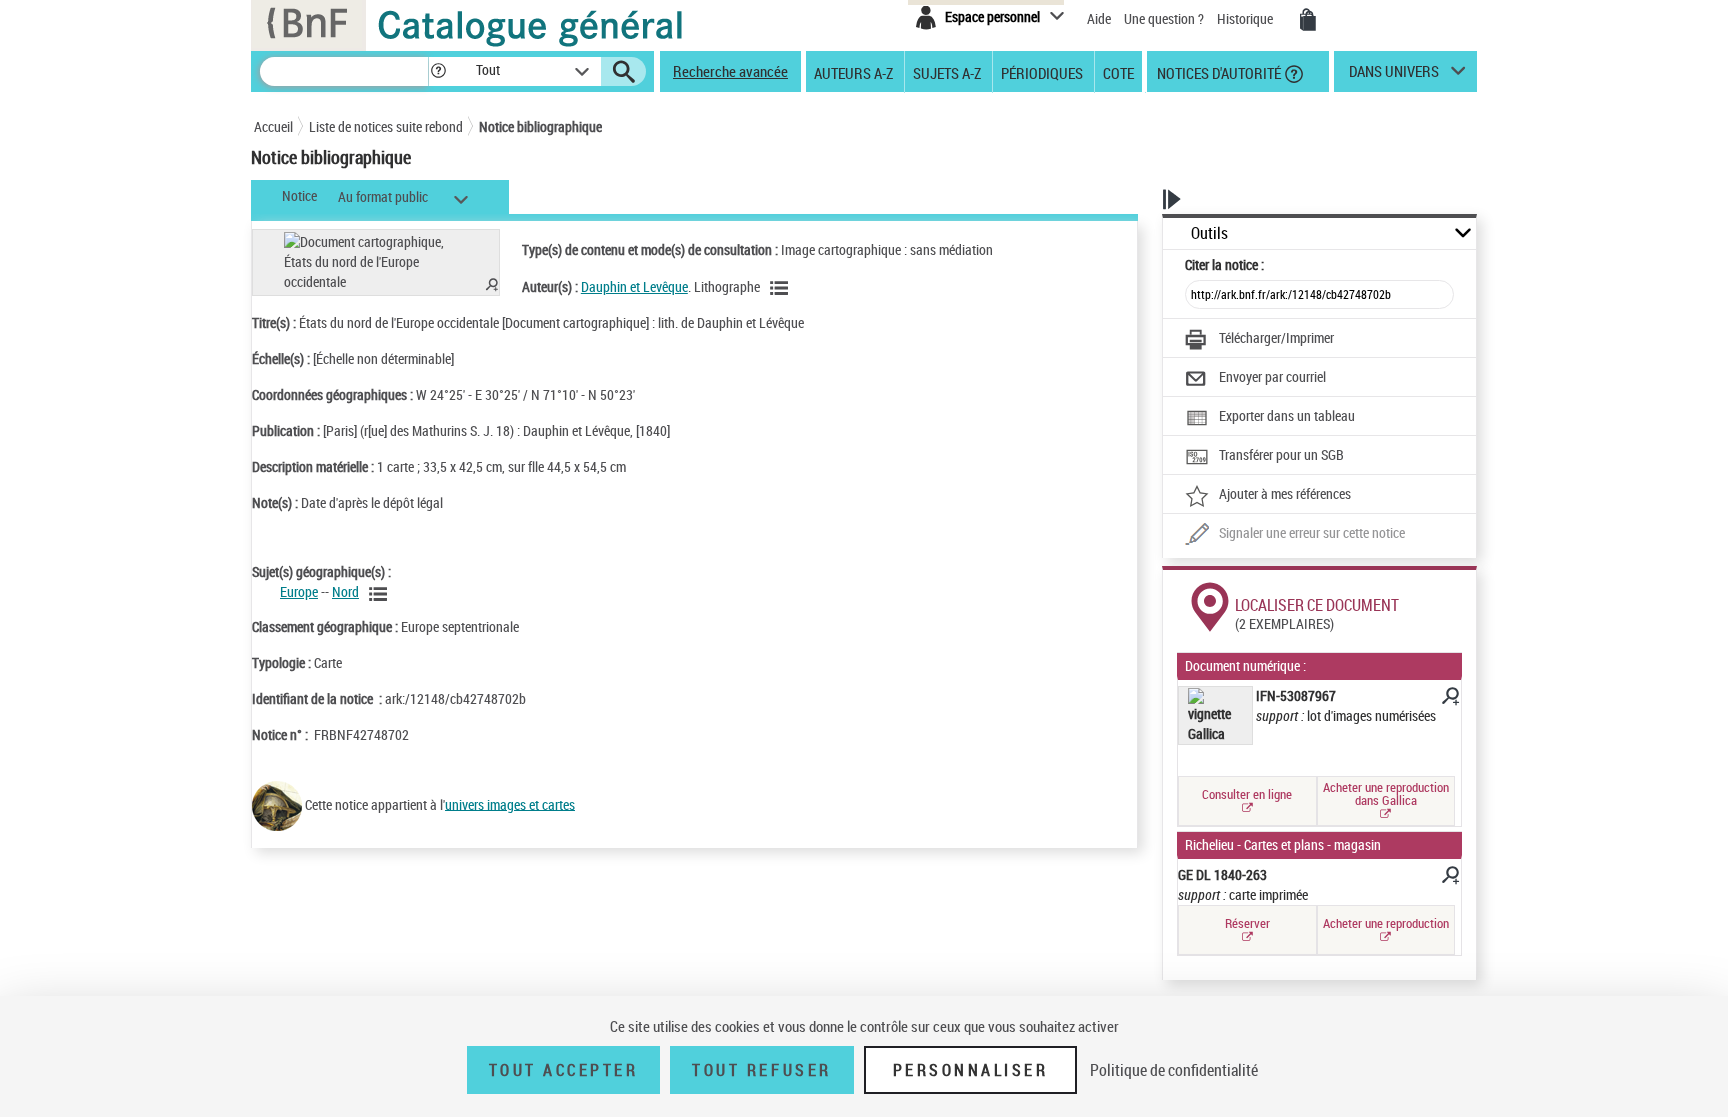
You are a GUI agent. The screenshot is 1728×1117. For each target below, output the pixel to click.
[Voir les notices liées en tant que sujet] (381, 594)
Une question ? (1165, 18)
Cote (1118, 72)
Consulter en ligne (1247, 794)
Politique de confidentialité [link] (1174, 1070)
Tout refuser (761, 1070)
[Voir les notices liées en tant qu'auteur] (782, 288)
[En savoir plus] (1449, 699)
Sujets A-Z (947, 72)
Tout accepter (564, 1070)
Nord (345, 591)
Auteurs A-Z (853, 72)
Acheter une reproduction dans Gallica (1386, 793)
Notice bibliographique (540, 126)
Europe (299, 591)
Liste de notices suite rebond (386, 126)
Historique (1246, 18)
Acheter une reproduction (1386, 923)
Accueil (273, 126)
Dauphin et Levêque (634, 286)
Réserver (1247, 923)
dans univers (1394, 76)
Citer (1224, 264)
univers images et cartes (510, 803)
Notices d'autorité (1217, 72)
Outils (1209, 233)
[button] (438, 71)
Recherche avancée (730, 71)
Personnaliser (971, 1070)
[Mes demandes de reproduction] (1308, 20)
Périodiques (1042, 72)
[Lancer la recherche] (624, 72)
